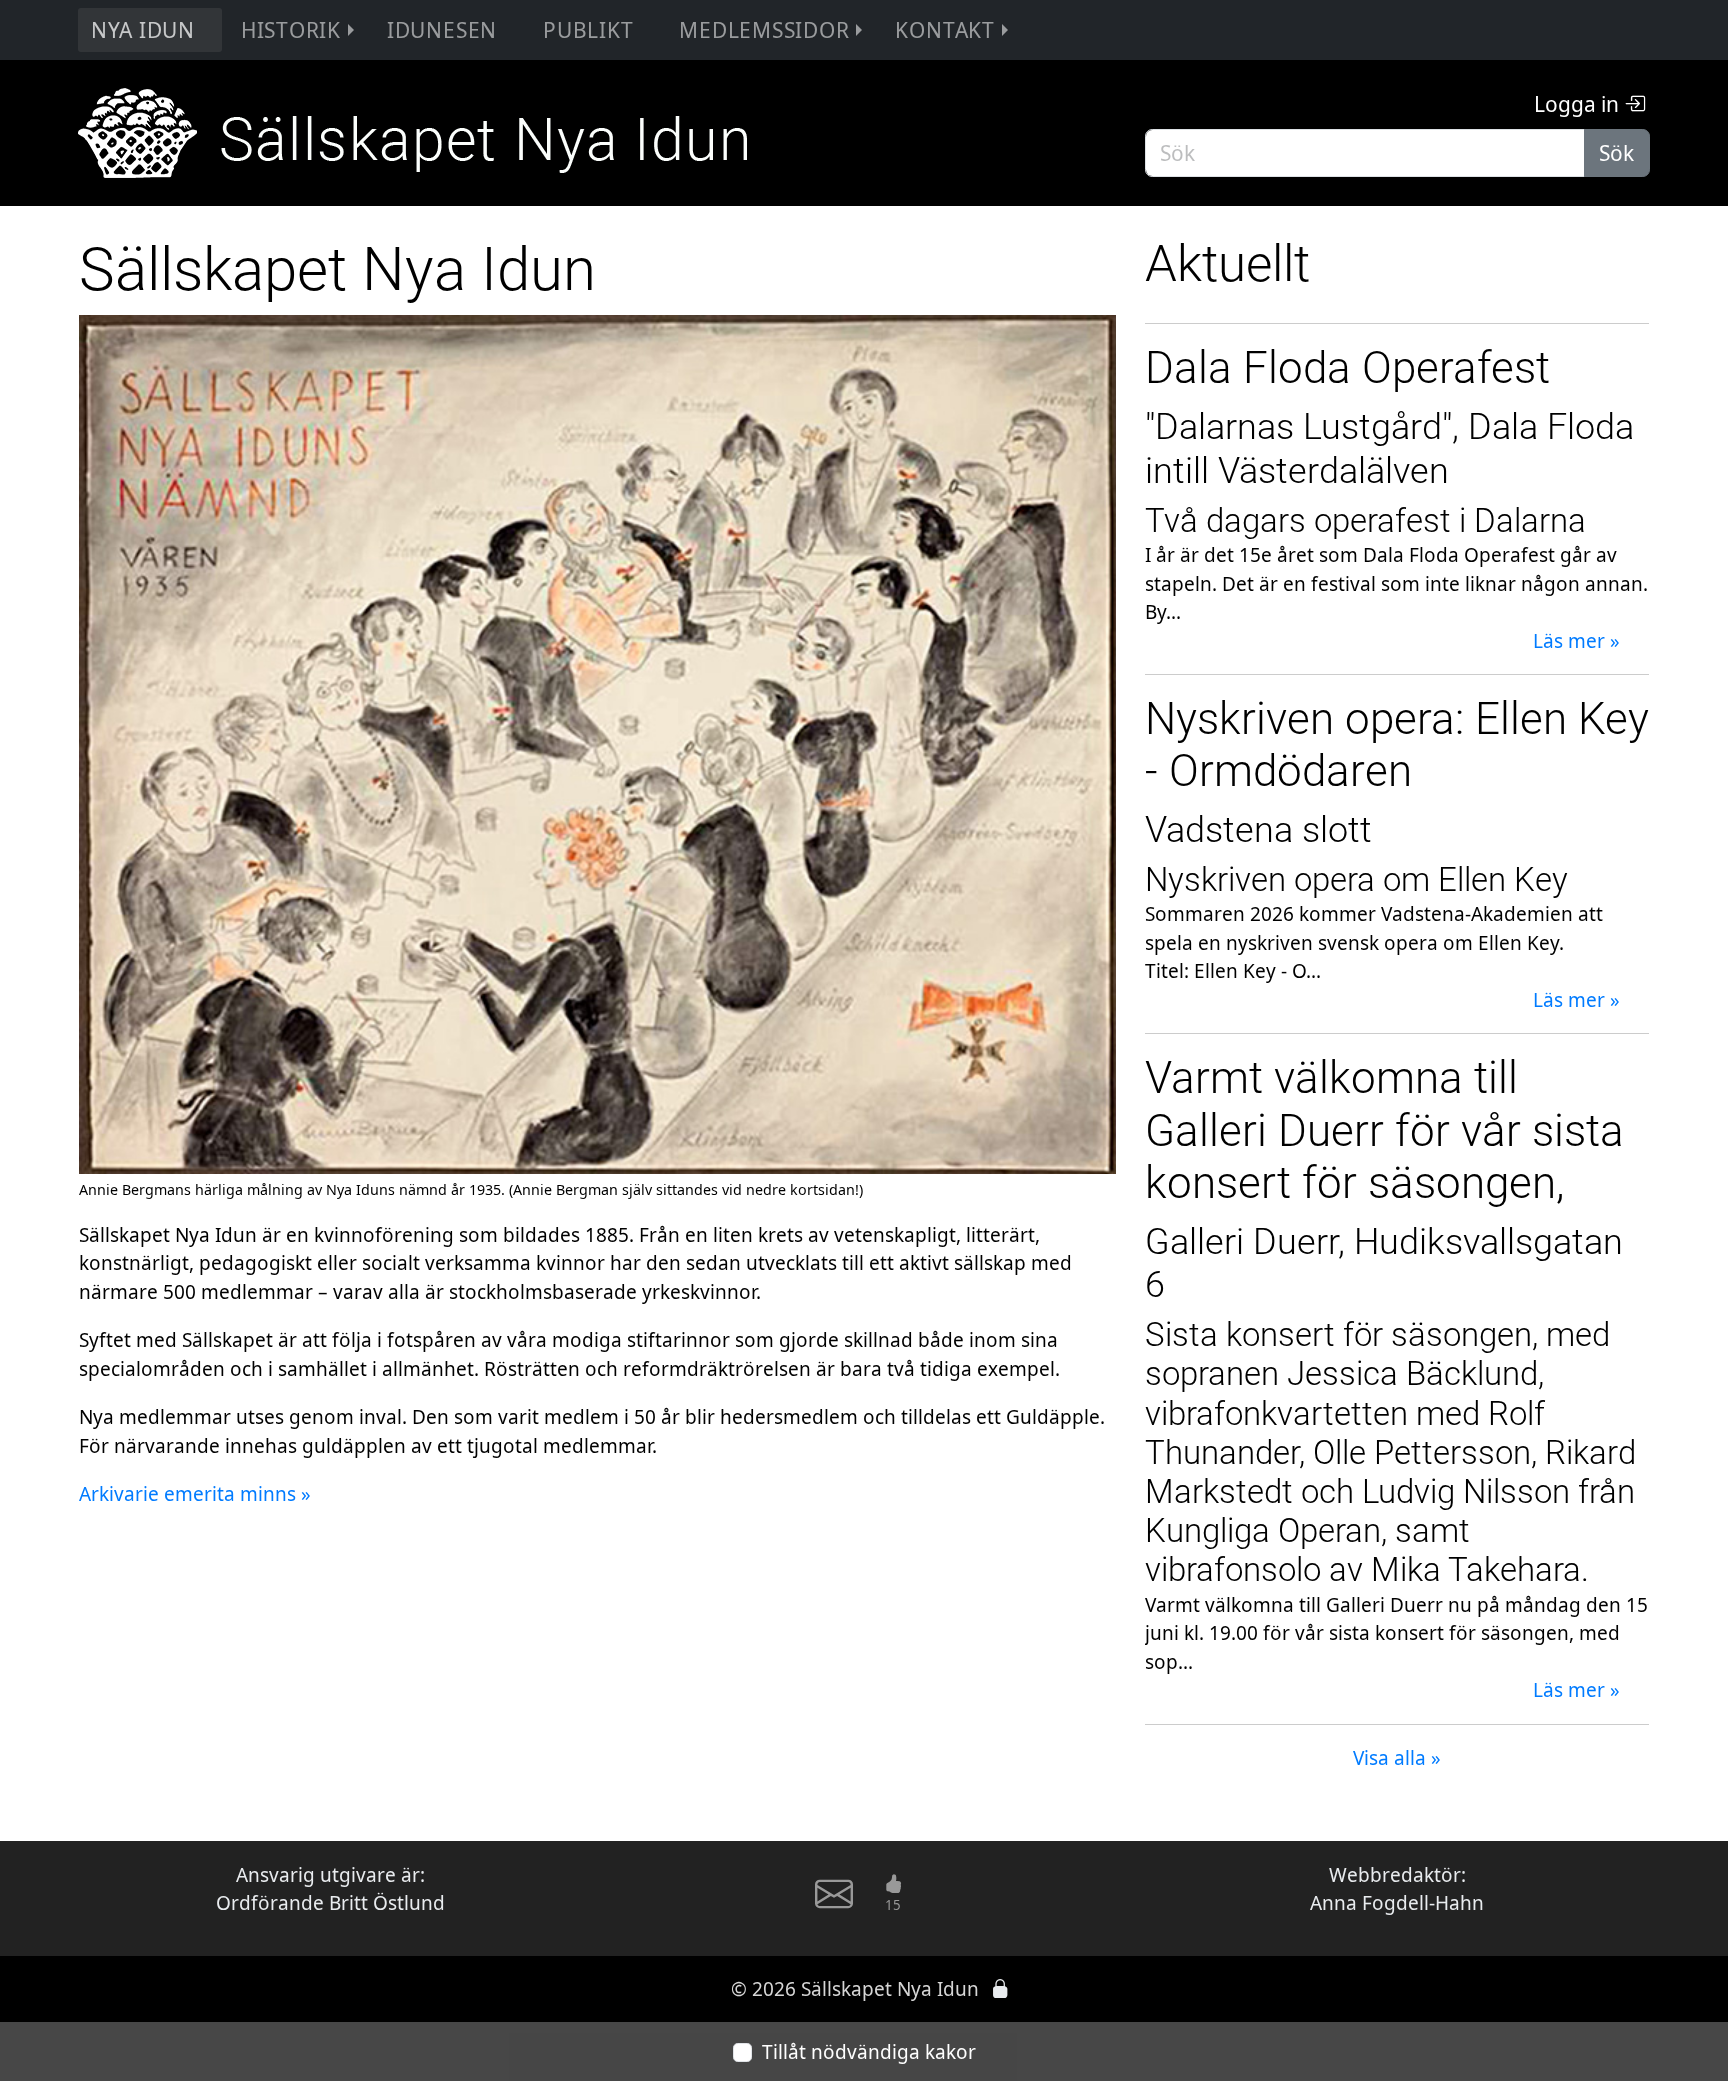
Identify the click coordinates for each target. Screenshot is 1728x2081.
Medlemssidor (764, 30)
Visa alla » (1397, 1758)
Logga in (1579, 104)
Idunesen (442, 30)
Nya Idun (143, 30)
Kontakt (944, 30)
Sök (1616, 153)
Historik (291, 30)
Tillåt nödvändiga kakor (869, 2052)
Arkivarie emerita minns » (195, 1494)
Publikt (588, 30)
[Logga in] (1000, 1989)
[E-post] (834, 1903)
